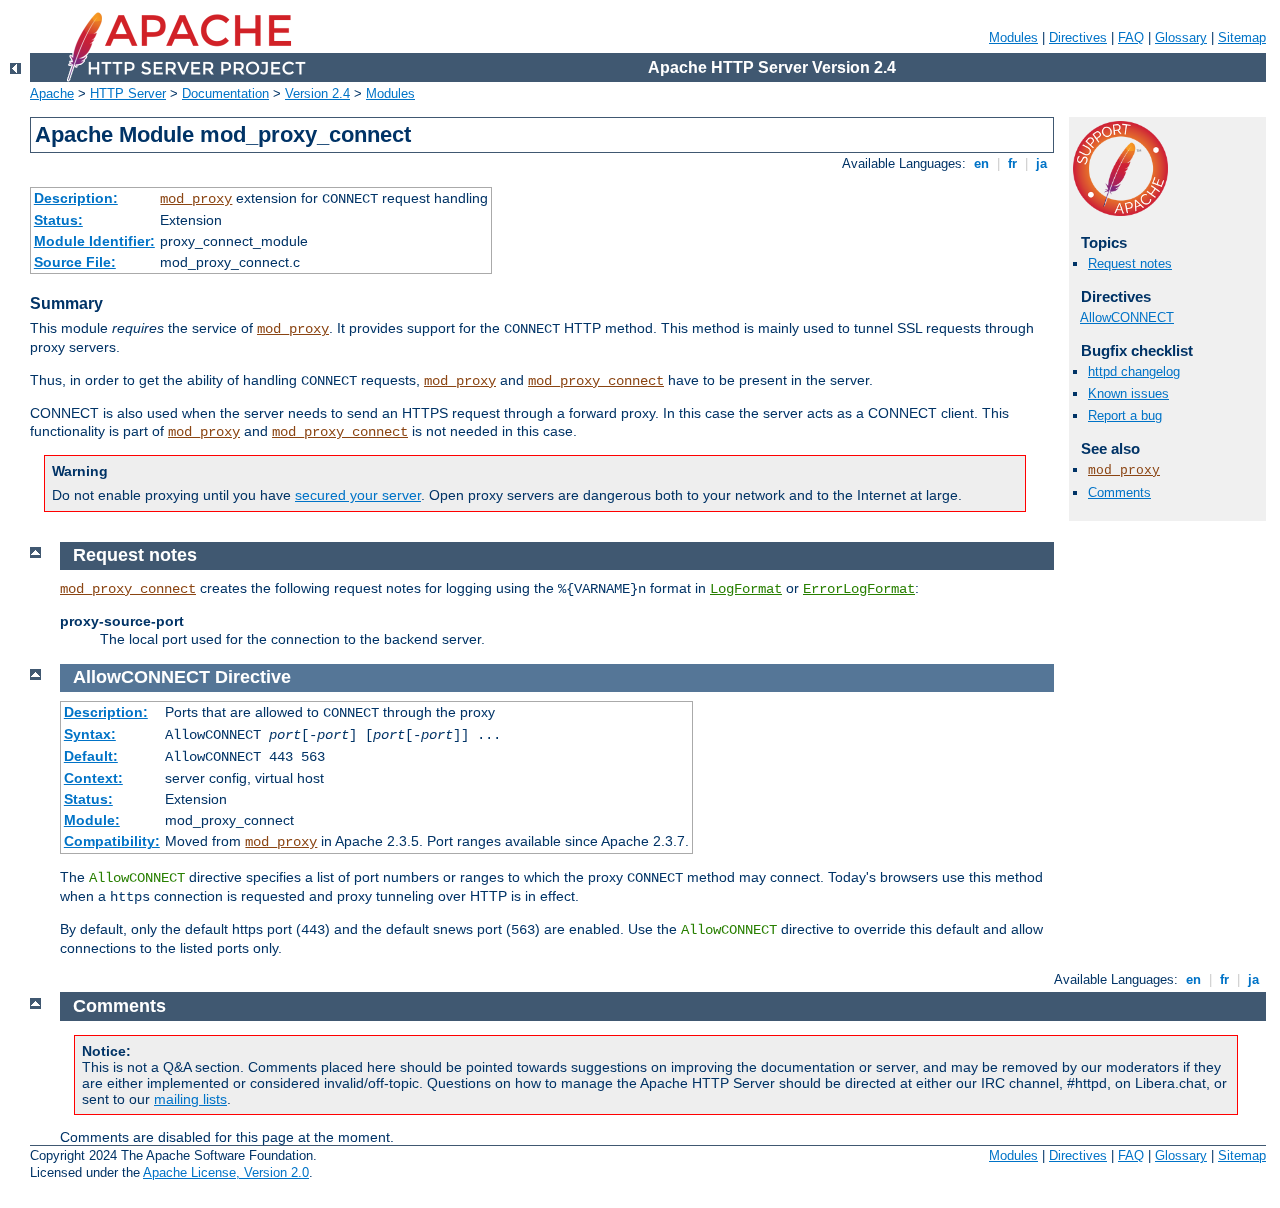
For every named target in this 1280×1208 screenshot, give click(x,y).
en (981, 163)
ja (1041, 163)
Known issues (1128, 393)
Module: (92, 820)
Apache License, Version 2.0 (226, 1172)
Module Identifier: (94, 241)
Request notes (1130, 263)
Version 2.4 (317, 93)
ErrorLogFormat (859, 589)
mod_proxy (196, 199)
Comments (1119, 492)
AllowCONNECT (1127, 317)
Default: (91, 756)
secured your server (358, 495)
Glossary (1181, 37)
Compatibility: (112, 841)
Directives (1078, 37)
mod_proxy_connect (596, 381)
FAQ (1131, 37)
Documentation (225, 93)
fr (1012, 163)
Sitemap (1242, 37)
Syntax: (90, 734)
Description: (76, 198)
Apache (52, 93)
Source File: (75, 262)
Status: (58, 220)
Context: (93, 778)
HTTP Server (128, 93)
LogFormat (746, 589)
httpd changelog (1134, 371)
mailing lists (190, 1099)
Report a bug (1125, 415)
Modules (1013, 37)
